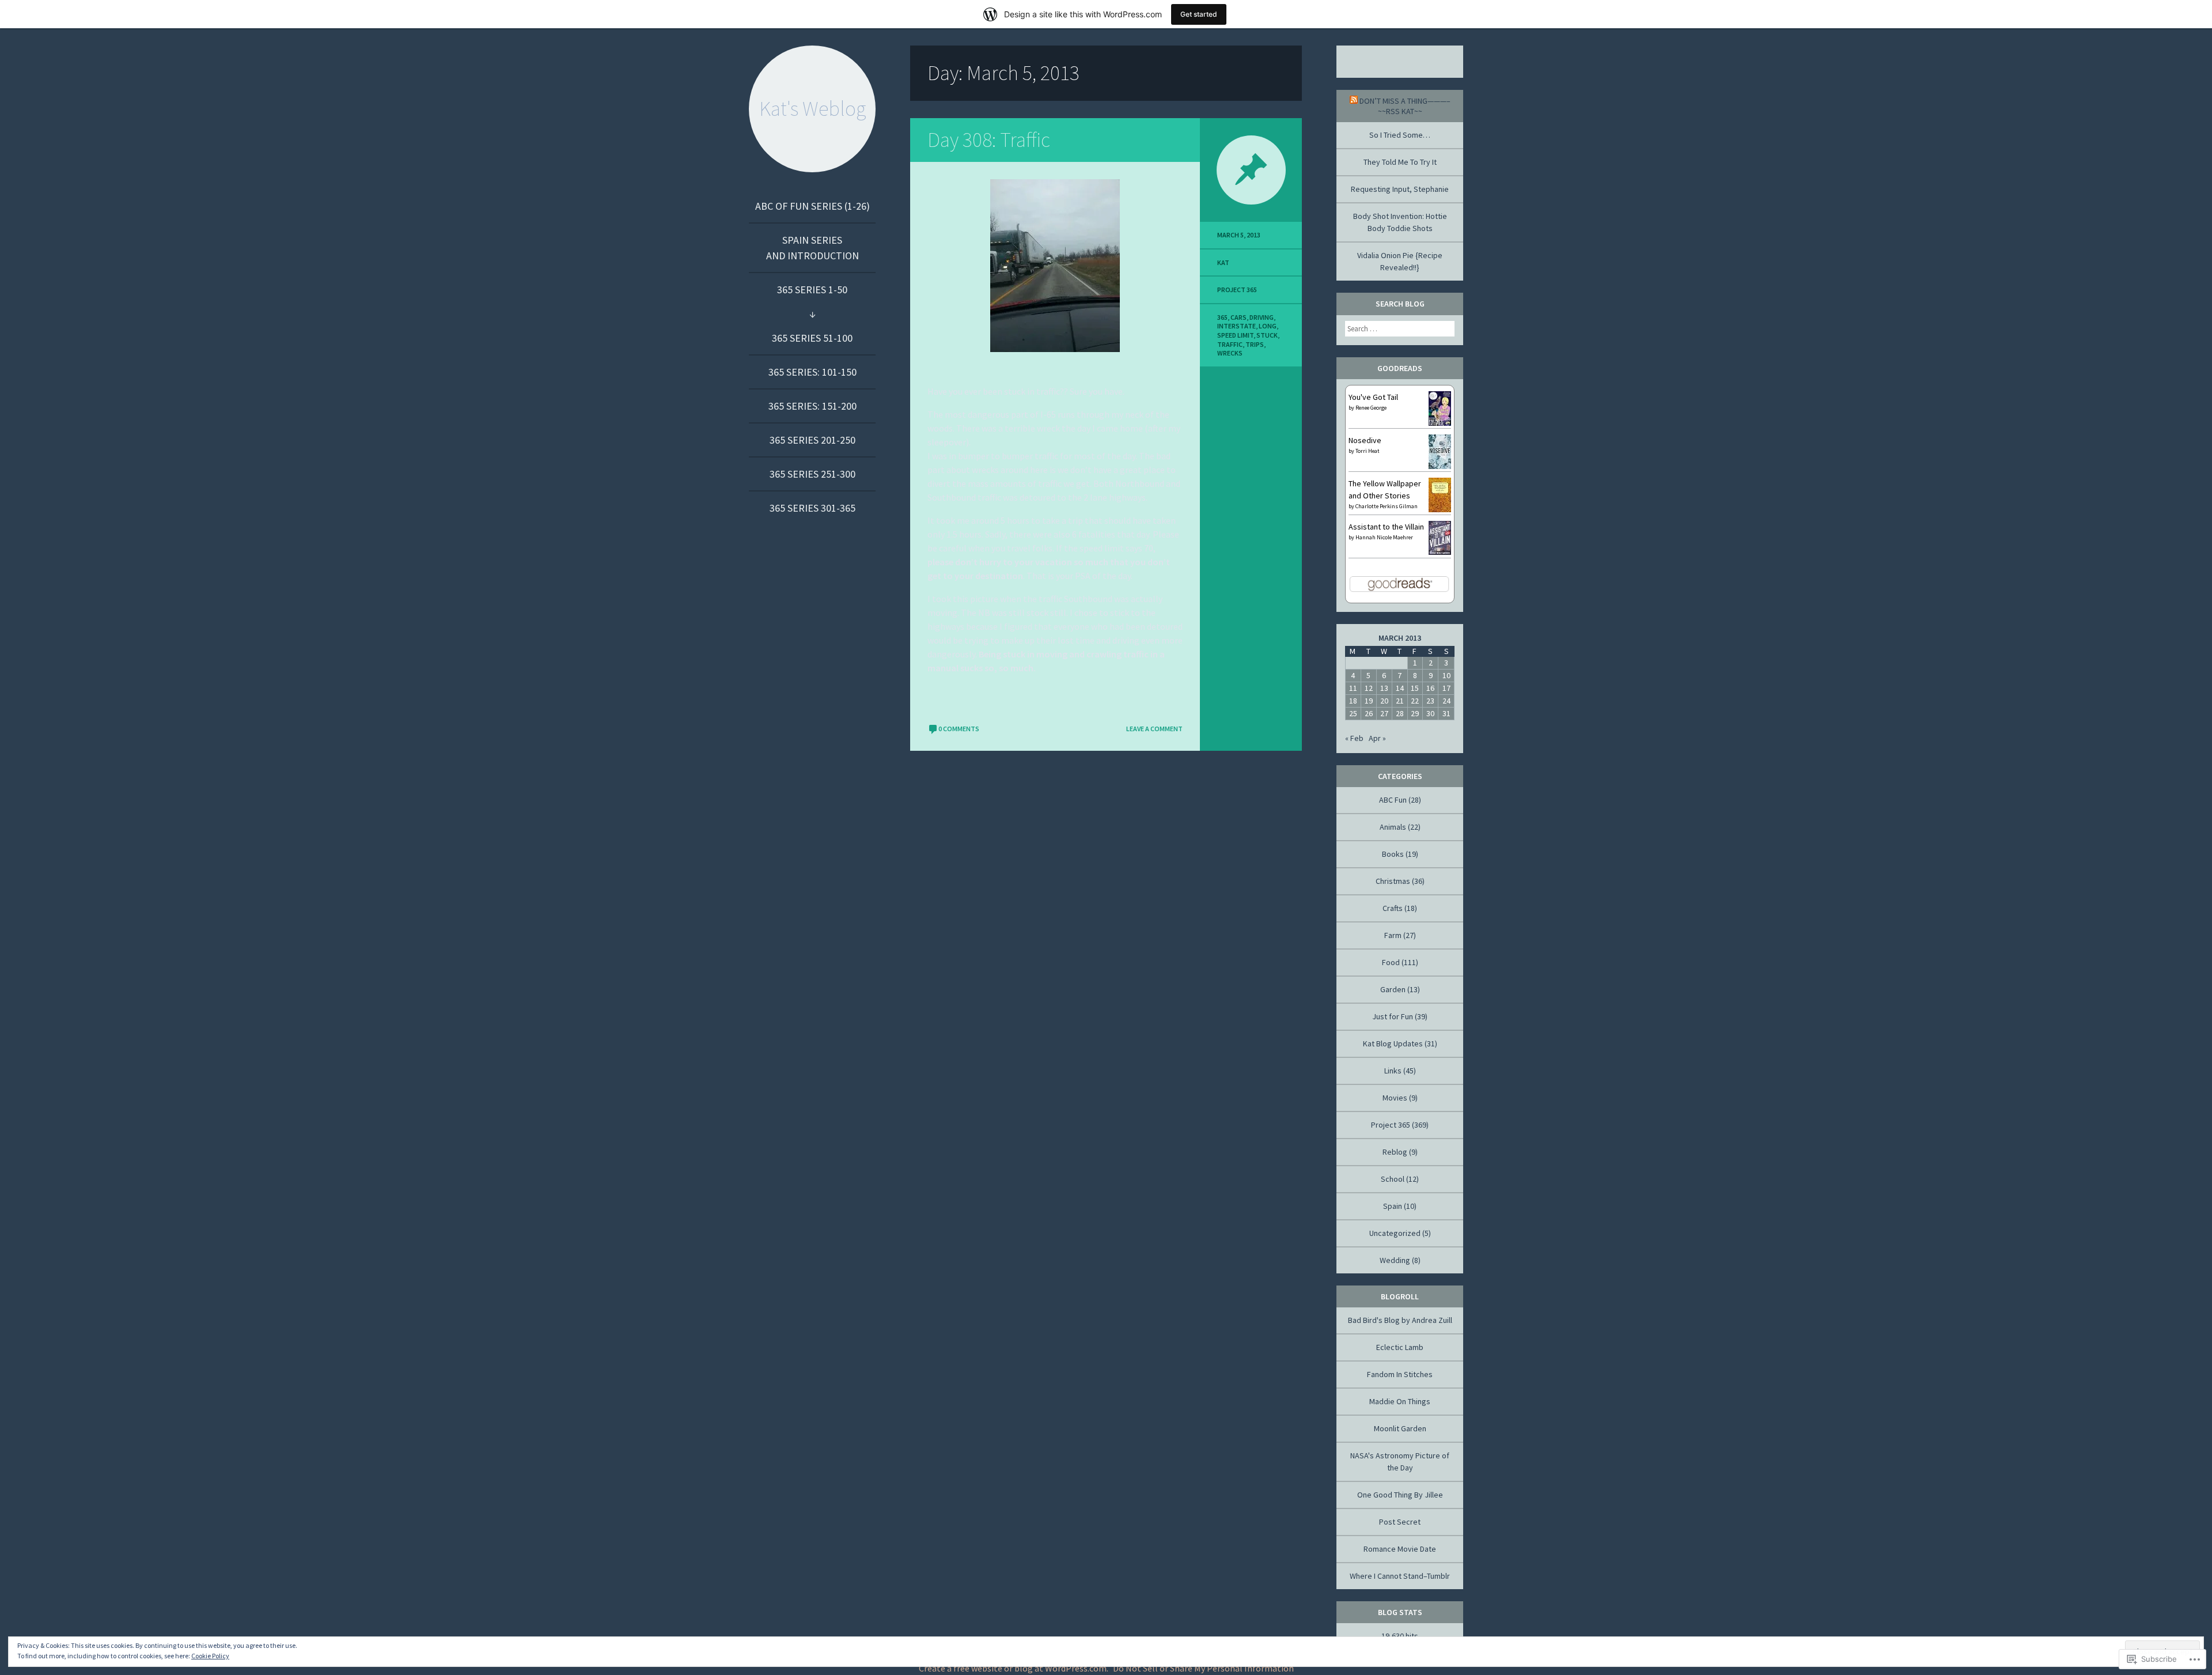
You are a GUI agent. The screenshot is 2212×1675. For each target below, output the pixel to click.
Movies (1395, 1098)
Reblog (1395, 1152)
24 (1446, 701)
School (1393, 1179)
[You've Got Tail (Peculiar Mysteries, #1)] (1440, 423)
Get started (1199, 14)
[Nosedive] (1440, 467)
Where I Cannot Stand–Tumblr (1400, 1576)
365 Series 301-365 (813, 508)
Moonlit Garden (1400, 1428)
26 (1369, 713)
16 (1430, 688)
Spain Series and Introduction (813, 248)
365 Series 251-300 (813, 474)
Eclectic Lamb (1400, 1347)
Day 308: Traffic (989, 140)
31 (1446, 713)
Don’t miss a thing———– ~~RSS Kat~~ (1405, 106)
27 (1384, 713)
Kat (1223, 262)
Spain (1393, 1206)
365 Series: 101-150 (813, 372)
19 (1369, 701)
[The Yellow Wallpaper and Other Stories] (1440, 512)
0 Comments (959, 729)
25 (1353, 713)
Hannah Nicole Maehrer (1384, 537)
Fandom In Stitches (1400, 1374)
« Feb (1354, 738)
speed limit (1235, 335)
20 (1384, 701)
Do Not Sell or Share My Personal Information (1203, 1668)
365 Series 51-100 (812, 338)
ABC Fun (1393, 800)
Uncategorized (1395, 1233)
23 (1430, 701)
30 (1430, 713)
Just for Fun (1393, 1016)
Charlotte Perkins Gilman (1387, 506)
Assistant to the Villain (1386, 527)
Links (1393, 1071)
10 (1446, 675)
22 (1415, 701)
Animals (1393, 827)
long (1268, 326)
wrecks (1230, 353)
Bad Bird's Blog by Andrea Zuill (1400, 1320)
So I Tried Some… (1400, 135)
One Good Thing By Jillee (1400, 1495)
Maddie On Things (1400, 1401)
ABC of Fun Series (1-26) (813, 206)
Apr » (1377, 738)
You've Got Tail (1373, 397)
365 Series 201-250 (813, 440)
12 (1369, 688)
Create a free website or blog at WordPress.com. (1014, 1668)
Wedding (1395, 1260)
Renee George (1371, 408)
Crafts (1393, 908)
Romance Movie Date (1400, 1549)
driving (1262, 317)
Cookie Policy (210, 1656)
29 (1415, 713)
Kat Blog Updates (1393, 1043)
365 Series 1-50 (812, 290)
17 (1446, 688)
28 (1400, 713)
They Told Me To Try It (1400, 162)
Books (1393, 854)
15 (1415, 688)
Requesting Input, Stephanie (1400, 189)
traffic (1230, 344)
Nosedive (1365, 440)
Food (1391, 962)
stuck (1267, 335)
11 (1353, 688)
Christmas (1393, 881)
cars (1238, 317)
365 (1222, 317)
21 (1400, 701)
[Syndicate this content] (1354, 101)
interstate (1236, 326)
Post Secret (1400, 1522)
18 (1353, 701)
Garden (1393, 989)
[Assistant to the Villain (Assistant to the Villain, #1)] (1440, 552)
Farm (1393, 935)
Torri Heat (1368, 451)
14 (1400, 688)
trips (1255, 344)
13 (1384, 688)
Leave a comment (1154, 729)
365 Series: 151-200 (813, 406)
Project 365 (1237, 290)
